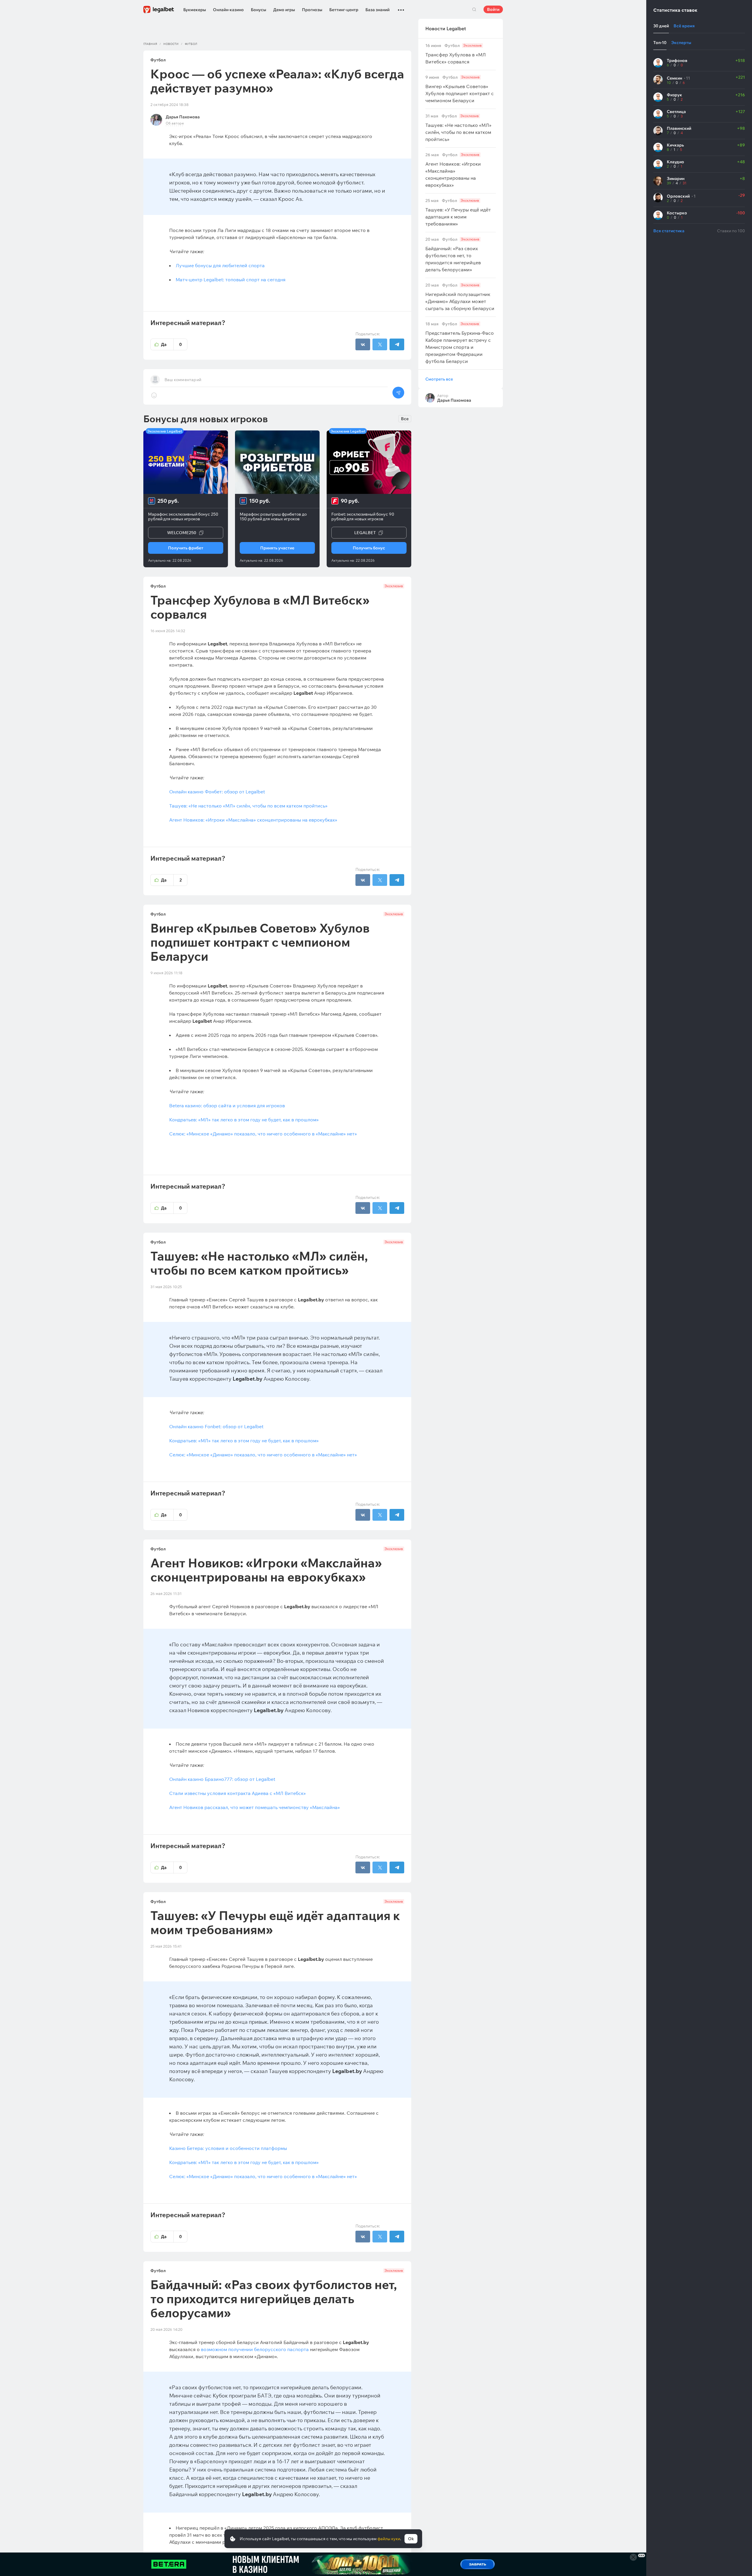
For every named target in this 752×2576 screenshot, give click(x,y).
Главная (150, 44)
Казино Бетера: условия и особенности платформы (228, 2148)
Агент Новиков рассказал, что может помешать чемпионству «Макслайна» (255, 1807)
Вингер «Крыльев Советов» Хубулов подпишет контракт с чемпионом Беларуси (460, 89)
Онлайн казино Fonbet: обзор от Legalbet (216, 1426)
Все (405, 419)
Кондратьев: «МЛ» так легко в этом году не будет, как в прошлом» (244, 1120)
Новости (171, 44)
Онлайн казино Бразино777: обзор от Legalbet (222, 1779)
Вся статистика (669, 231)
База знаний (377, 10)
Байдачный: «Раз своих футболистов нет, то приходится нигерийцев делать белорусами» (453, 255)
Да (171, 344)
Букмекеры (195, 10)
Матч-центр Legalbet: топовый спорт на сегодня (231, 280)
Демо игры (284, 10)
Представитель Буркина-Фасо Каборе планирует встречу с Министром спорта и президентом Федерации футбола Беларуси (460, 343)
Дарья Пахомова (183, 117)
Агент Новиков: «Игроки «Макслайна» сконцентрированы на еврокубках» (253, 820)
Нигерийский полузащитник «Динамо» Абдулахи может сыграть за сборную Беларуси (460, 297)
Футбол (191, 44)
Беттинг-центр (344, 10)
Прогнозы (312, 10)
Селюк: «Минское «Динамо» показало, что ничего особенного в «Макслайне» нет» (263, 1134)
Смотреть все (439, 379)
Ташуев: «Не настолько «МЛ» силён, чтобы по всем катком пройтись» (248, 806)
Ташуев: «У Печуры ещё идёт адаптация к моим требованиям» (458, 212)
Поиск (474, 9)
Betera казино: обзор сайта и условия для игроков (227, 1106)
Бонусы (258, 10)
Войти (493, 9)
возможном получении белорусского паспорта (255, 2349)
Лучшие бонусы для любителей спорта (220, 265)
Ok (411, 2539)
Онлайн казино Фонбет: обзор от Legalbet (217, 792)
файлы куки (389, 2539)
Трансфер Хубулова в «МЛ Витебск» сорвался (456, 54)
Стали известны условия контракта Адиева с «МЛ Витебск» (237, 1793)
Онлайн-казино (228, 10)
